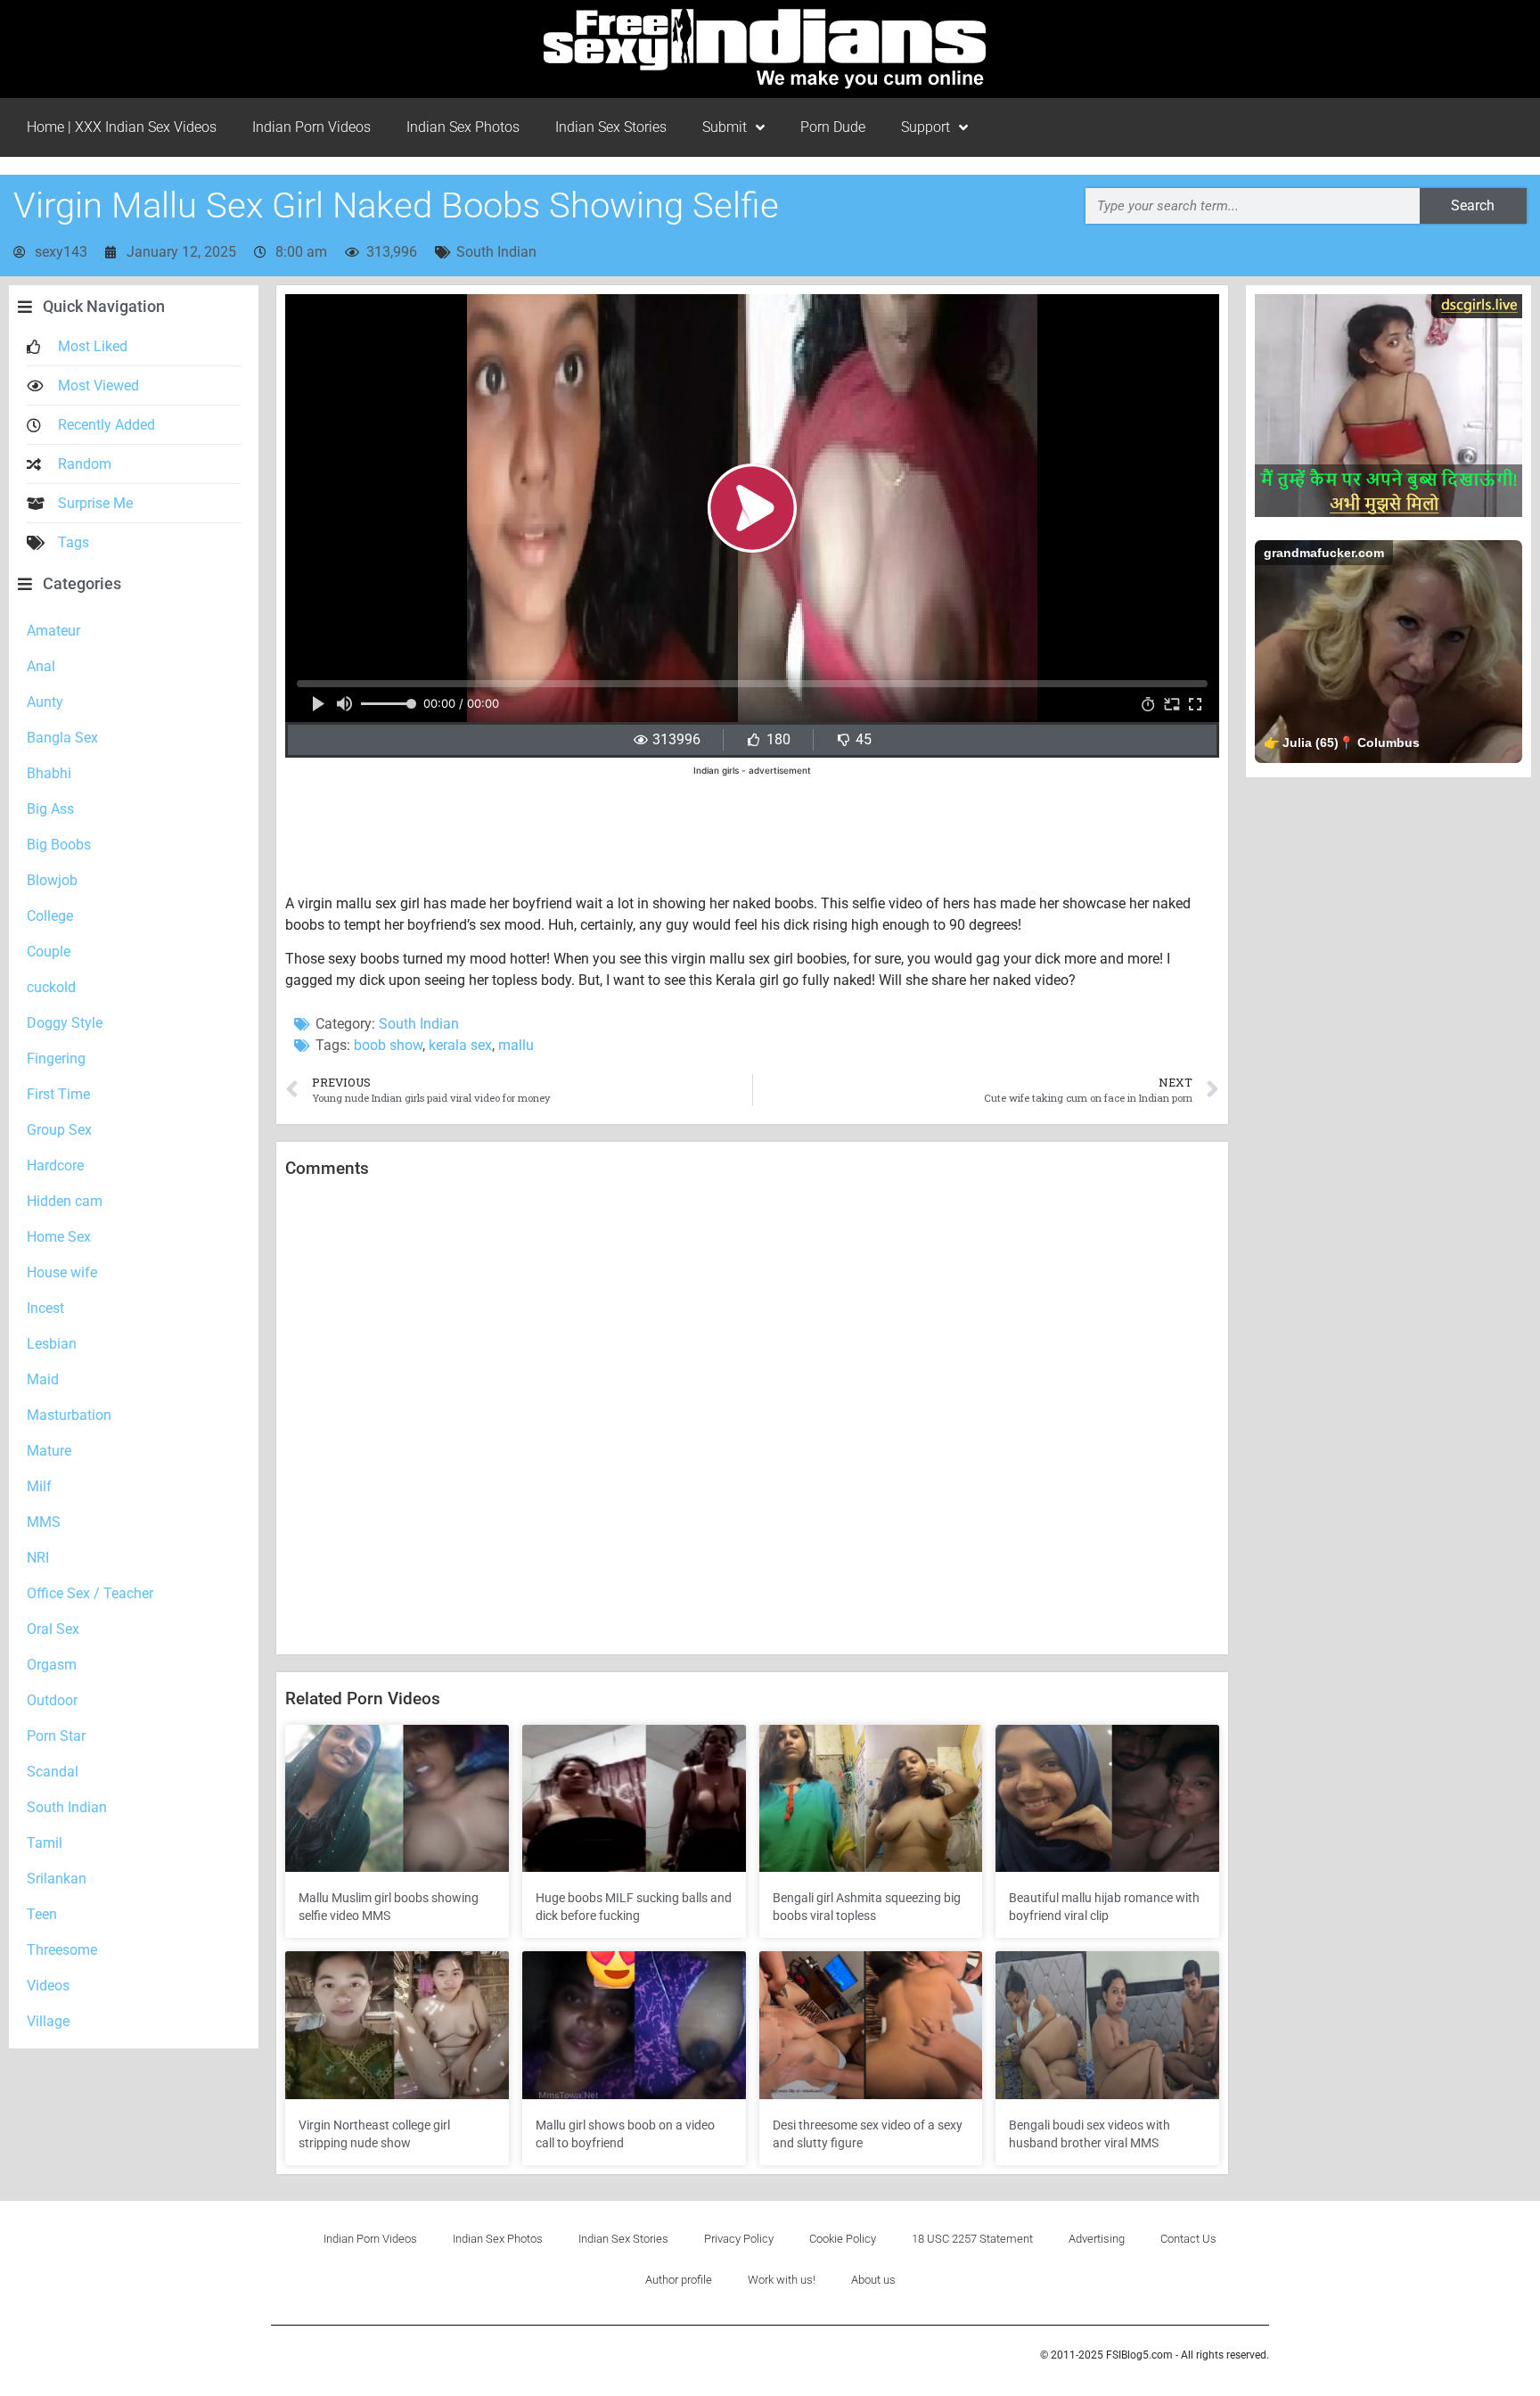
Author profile (679, 2280)
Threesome (62, 1950)
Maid (43, 1379)
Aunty (45, 702)
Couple (49, 952)
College (50, 916)
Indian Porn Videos (311, 127)
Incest (45, 1308)
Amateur (53, 631)
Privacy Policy (739, 2239)
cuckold (51, 987)
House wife (62, 1272)
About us (873, 2280)
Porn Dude (833, 127)
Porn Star (56, 1736)
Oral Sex (53, 1629)
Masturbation (69, 1415)
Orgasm (52, 1665)
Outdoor (52, 1700)
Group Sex (59, 1130)
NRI (38, 1558)
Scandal (53, 1772)
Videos (48, 1986)
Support (926, 127)
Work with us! (782, 2280)
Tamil (45, 1843)
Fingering (56, 1059)
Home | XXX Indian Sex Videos (122, 127)
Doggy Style (65, 1023)
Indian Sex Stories (611, 127)
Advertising (1097, 2239)
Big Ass (50, 809)
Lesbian (52, 1344)
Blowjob (52, 880)
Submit (725, 127)
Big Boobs (59, 845)
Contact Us (1188, 2239)
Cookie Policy (843, 2239)
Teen (42, 1914)
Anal (41, 666)
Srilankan (57, 1879)
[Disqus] (752, 1417)
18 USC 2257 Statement (972, 2239)
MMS (44, 1522)
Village (48, 2021)
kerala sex (460, 1045)
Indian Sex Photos (463, 127)
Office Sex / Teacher (90, 1593)
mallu (516, 1045)
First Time (58, 1094)
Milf (39, 1486)
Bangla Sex (62, 738)
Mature (49, 1451)
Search (1473, 205)
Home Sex (59, 1237)
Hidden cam (65, 1201)
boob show (388, 1045)
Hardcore (55, 1165)
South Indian (496, 252)
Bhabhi (49, 773)
